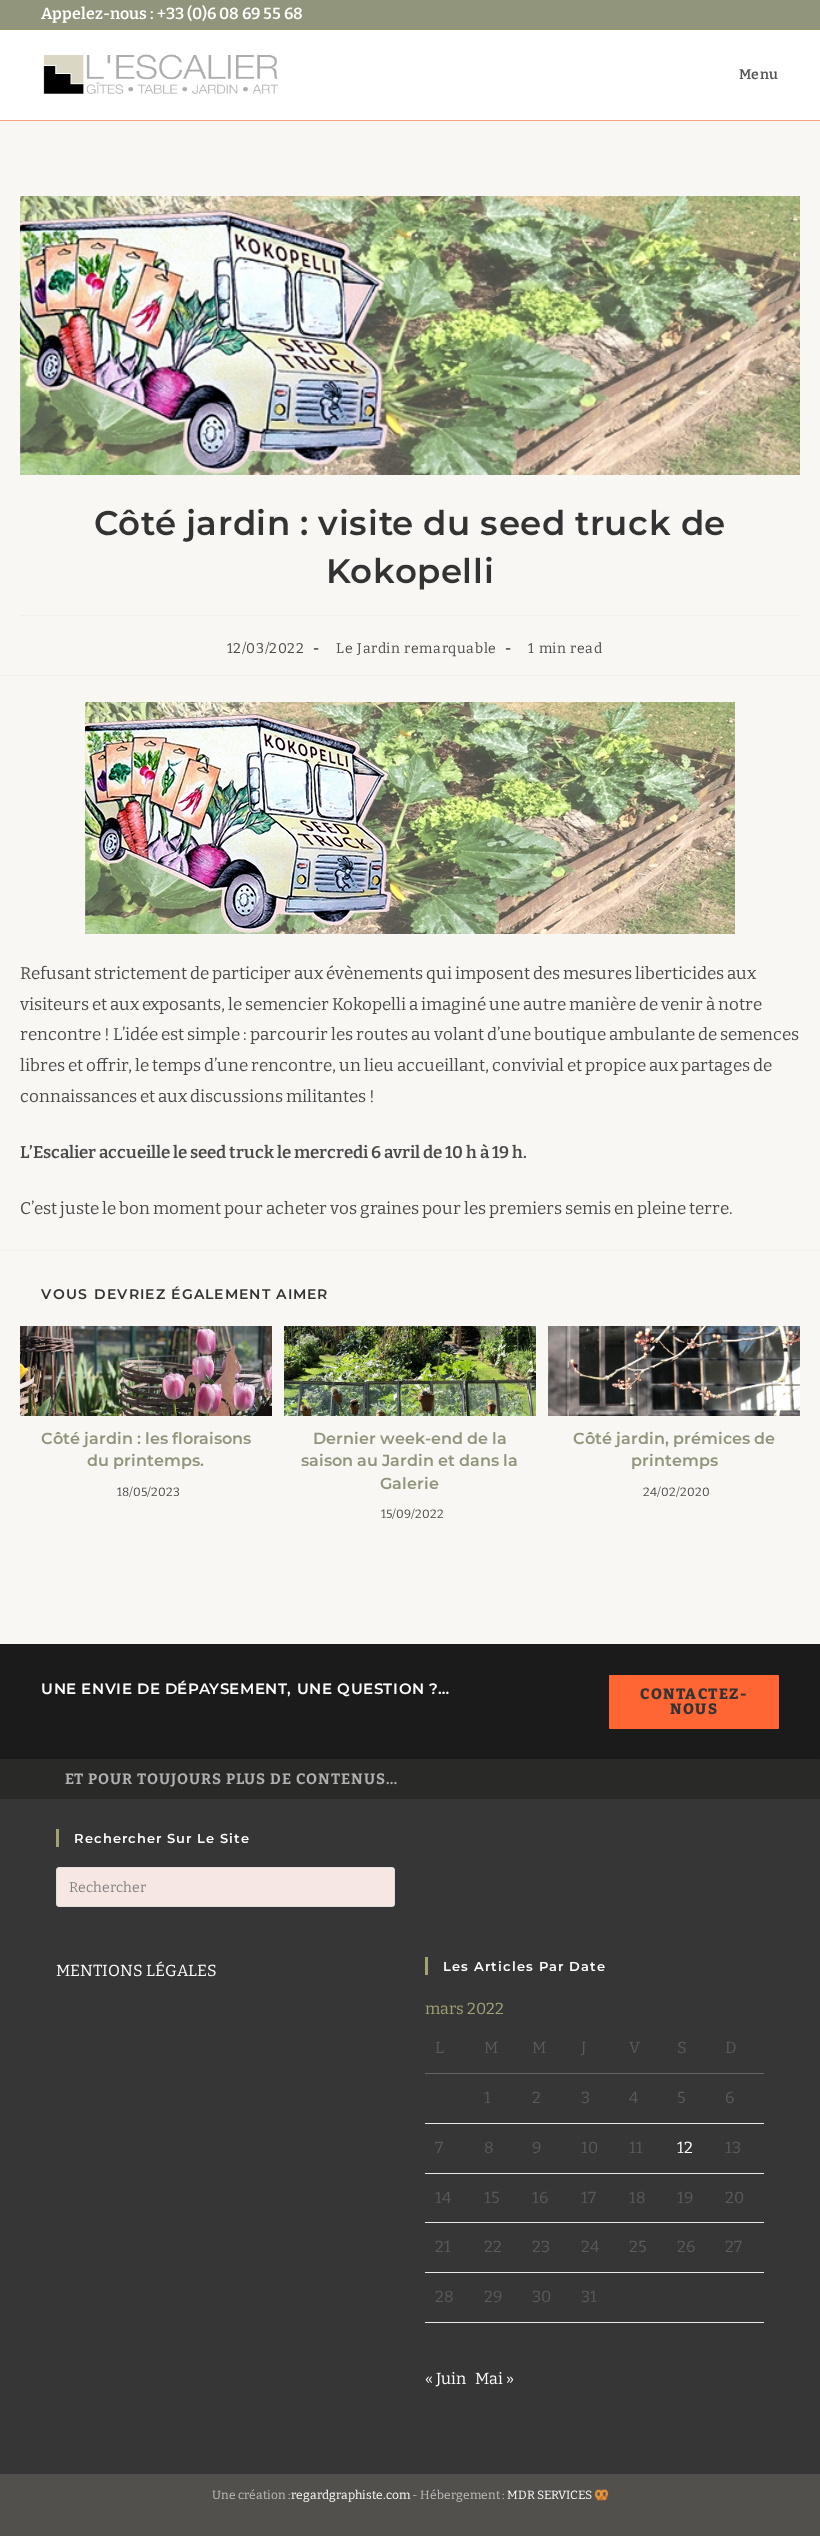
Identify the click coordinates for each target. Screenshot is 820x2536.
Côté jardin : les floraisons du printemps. (146, 1449)
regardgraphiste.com (350, 2495)
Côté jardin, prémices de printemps (674, 1449)
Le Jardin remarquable (416, 648)
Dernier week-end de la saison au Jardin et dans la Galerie (409, 1461)
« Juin (445, 2378)
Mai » (494, 2378)
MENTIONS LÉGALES (136, 1970)
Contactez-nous (694, 1701)
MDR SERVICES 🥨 (558, 2495)
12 (685, 2147)
